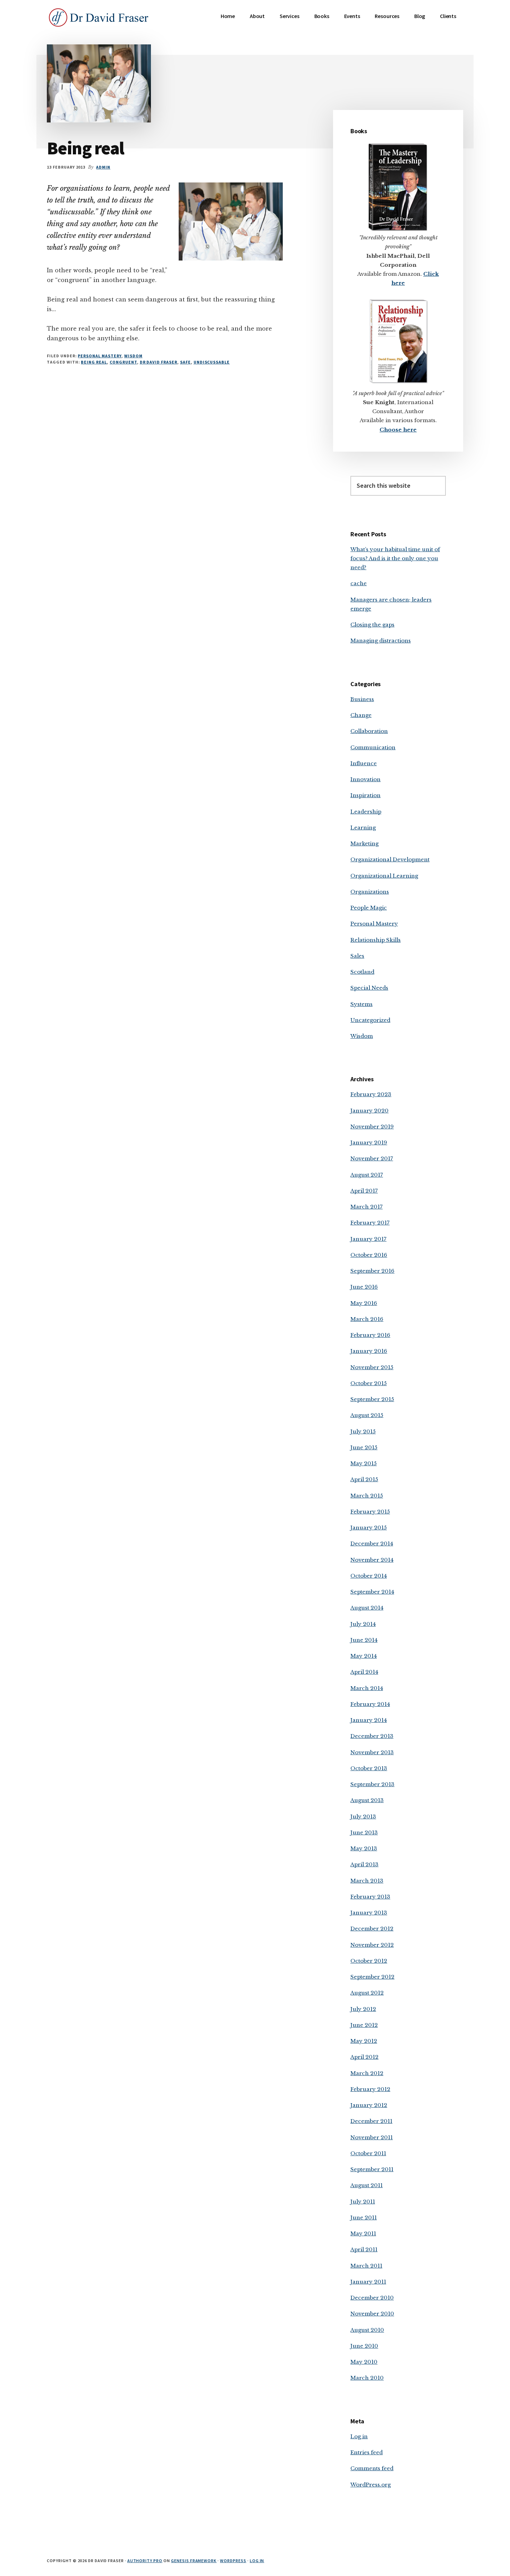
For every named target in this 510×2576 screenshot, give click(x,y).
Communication (373, 747)
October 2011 (368, 2153)
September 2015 (372, 1399)
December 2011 (371, 2121)
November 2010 (372, 2314)
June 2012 (364, 2025)
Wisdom (133, 356)
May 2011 (363, 2233)
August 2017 (367, 1175)
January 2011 (368, 2282)
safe (185, 362)
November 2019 (372, 1127)
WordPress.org (371, 2485)
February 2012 (370, 2089)
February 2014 (370, 1704)
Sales (357, 956)
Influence (364, 763)
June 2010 (364, 2346)
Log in (359, 2436)
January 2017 (368, 1239)
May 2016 (364, 1303)
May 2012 (364, 2041)
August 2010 (367, 2330)
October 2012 (369, 1961)
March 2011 (366, 2266)
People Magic (369, 908)
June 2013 (364, 1832)
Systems (362, 1004)
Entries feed (367, 2452)
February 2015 (370, 1512)
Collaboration (369, 731)
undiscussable (212, 362)
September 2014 (372, 1592)
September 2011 (372, 2169)
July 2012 (363, 2009)
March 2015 (367, 1496)
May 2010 (364, 2362)
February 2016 (370, 1335)
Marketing (364, 843)
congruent (123, 362)
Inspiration (365, 795)
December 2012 (372, 1929)
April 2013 (364, 1864)
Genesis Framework (194, 2561)
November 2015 (372, 1367)
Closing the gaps (372, 625)
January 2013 (369, 1913)
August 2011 (367, 2185)
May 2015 (364, 1463)
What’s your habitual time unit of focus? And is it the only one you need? (395, 558)
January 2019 (369, 1142)
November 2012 (372, 1945)
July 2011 (363, 2202)
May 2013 (364, 1848)
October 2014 (369, 1576)
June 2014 (364, 1640)
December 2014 (372, 1543)
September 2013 (372, 1784)
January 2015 (369, 1528)
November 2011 (372, 2137)
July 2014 (363, 1624)
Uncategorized (370, 1020)
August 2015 (367, 1415)
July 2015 (363, 1431)
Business (362, 699)
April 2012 (364, 2057)
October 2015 (369, 1383)
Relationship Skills (376, 940)
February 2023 (371, 1094)
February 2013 (370, 1897)
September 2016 (372, 1271)
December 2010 (372, 2298)
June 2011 (364, 2217)
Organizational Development (390, 859)
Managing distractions (381, 641)
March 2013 (367, 1881)
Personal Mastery (99, 356)
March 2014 (367, 1688)
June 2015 (364, 1447)
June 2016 (364, 1287)
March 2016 (367, 1319)
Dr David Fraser (159, 362)
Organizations (370, 892)
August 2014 (367, 1608)
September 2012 (372, 1977)
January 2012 (369, 2105)
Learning (363, 828)
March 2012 (367, 2073)
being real (94, 362)
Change (361, 715)
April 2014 (364, 1672)
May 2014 (364, 1656)
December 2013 (372, 1736)
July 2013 (363, 1816)
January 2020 (369, 1111)
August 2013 (367, 1800)
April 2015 (364, 1479)
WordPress (233, 2561)
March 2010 (367, 2378)
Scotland (362, 972)
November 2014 (372, 1560)
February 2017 (370, 1223)
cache (359, 583)
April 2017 (364, 1191)
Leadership (366, 812)
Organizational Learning (384, 876)
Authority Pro (145, 2561)
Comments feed (372, 2468)
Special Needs (369, 988)
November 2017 (372, 1158)
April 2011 (364, 2249)
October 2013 (369, 1768)
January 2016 (369, 1351)
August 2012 (367, 1993)
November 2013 (372, 1752)
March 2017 (367, 1207)
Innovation (365, 779)
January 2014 (369, 1720)
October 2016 (369, 1255)
